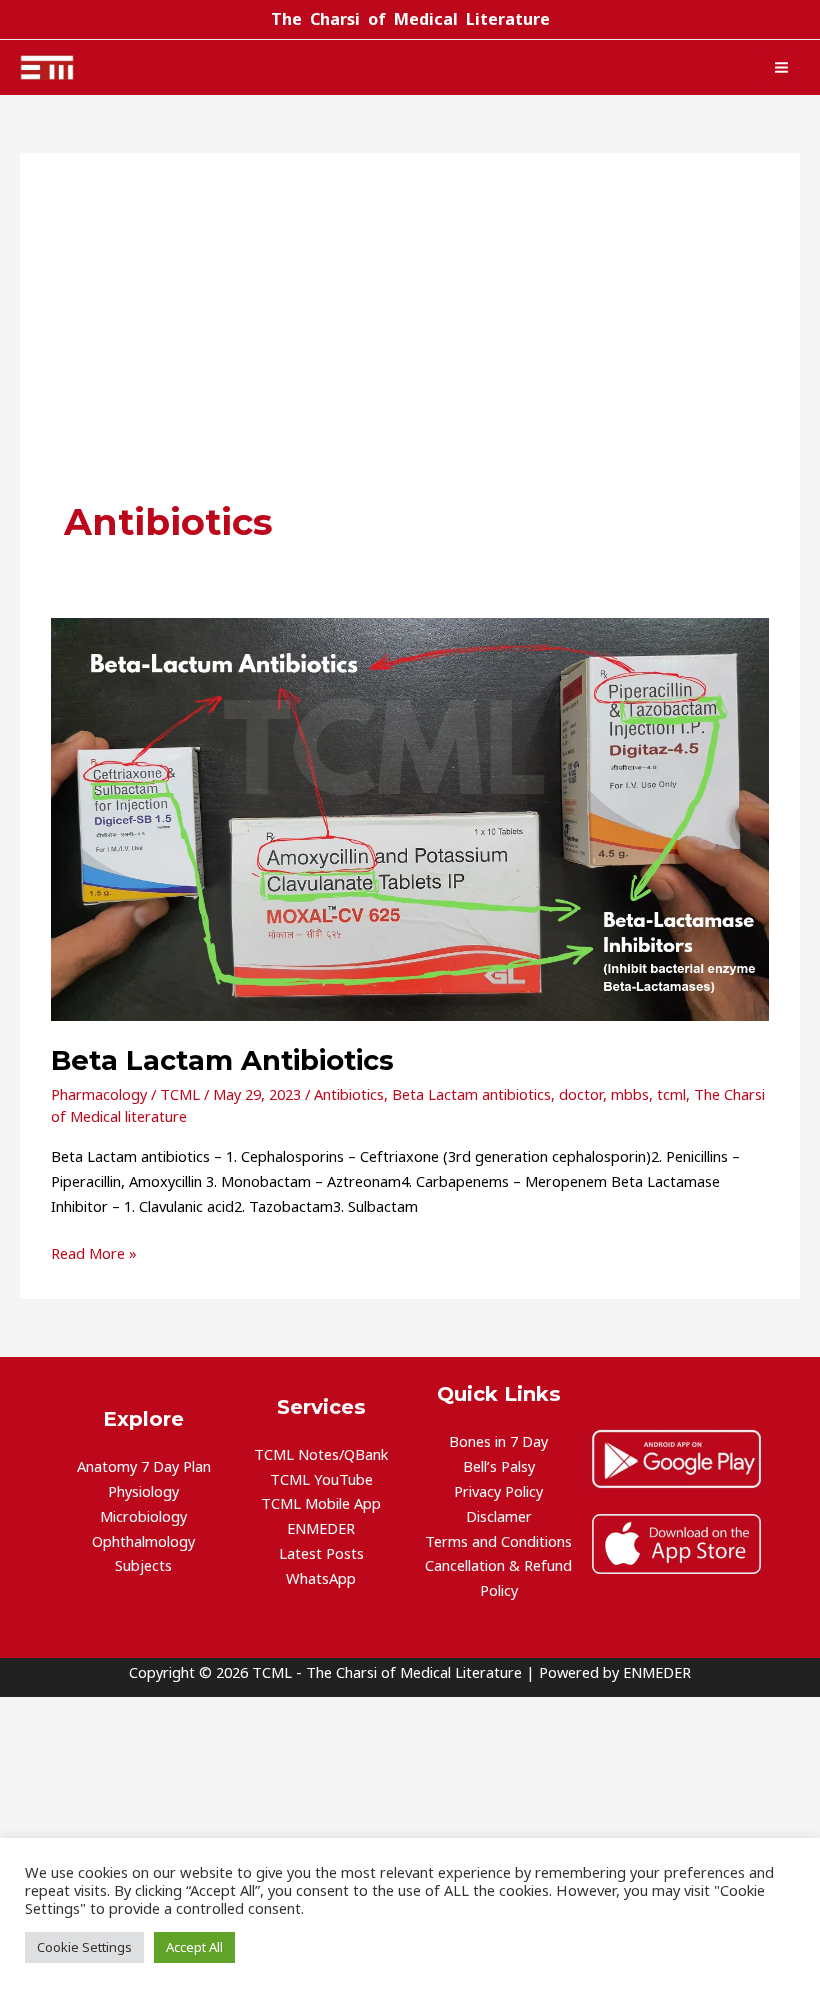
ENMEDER (321, 1528)
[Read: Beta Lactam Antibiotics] (410, 818)
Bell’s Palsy (499, 1466)
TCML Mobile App (321, 1503)
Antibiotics (349, 1094)
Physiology (143, 1491)
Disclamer (499, 1516)
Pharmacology (99, 1094)
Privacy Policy (498, 1491)
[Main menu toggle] (781, 67)
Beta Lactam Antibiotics (222, 1060)
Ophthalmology (143, 1541)
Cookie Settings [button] (84, 1947)
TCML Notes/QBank (321, 1454)
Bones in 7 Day (498, 1441)
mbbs (630, 1094)
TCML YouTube (321, 1479)
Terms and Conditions (498, 1541)
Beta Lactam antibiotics (471, 1094)
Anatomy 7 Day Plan (144, 1466)
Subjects (143, 1565)
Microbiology (143, 1516)
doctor (581, 1094)
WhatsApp (321, 1578)
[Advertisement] (410, 347)
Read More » (94, 1252)
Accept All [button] (194, 1947)
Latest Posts (321, 1553)
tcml (671, 1094)
